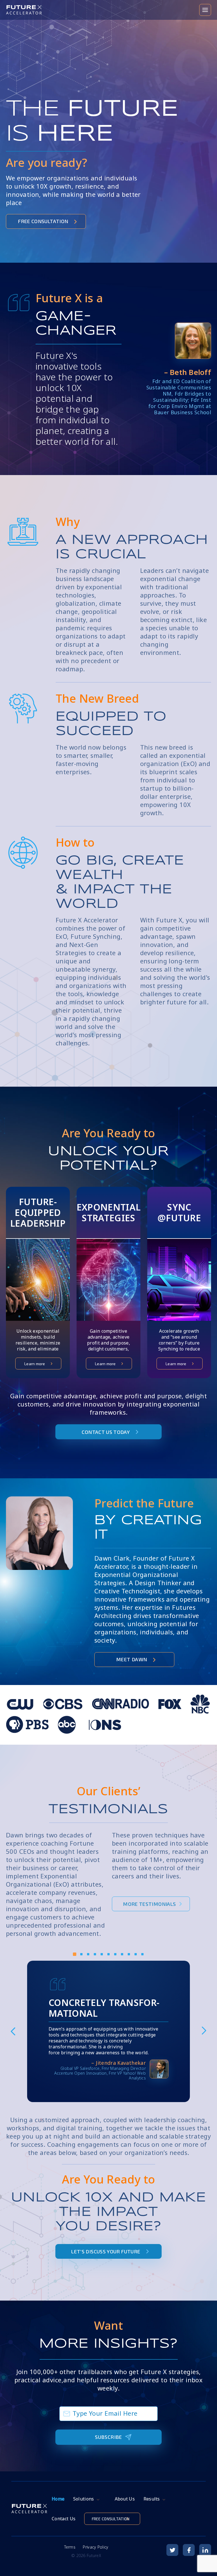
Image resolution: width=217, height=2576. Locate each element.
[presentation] (13, 2031)
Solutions (84, 2499)
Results (152, 2499)
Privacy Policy (96, 2547)
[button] (75, 1956)
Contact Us (64, 2519)
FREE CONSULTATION (111, 2519)
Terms (70, 2547)
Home (58, 2499)
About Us (125, 2499)
